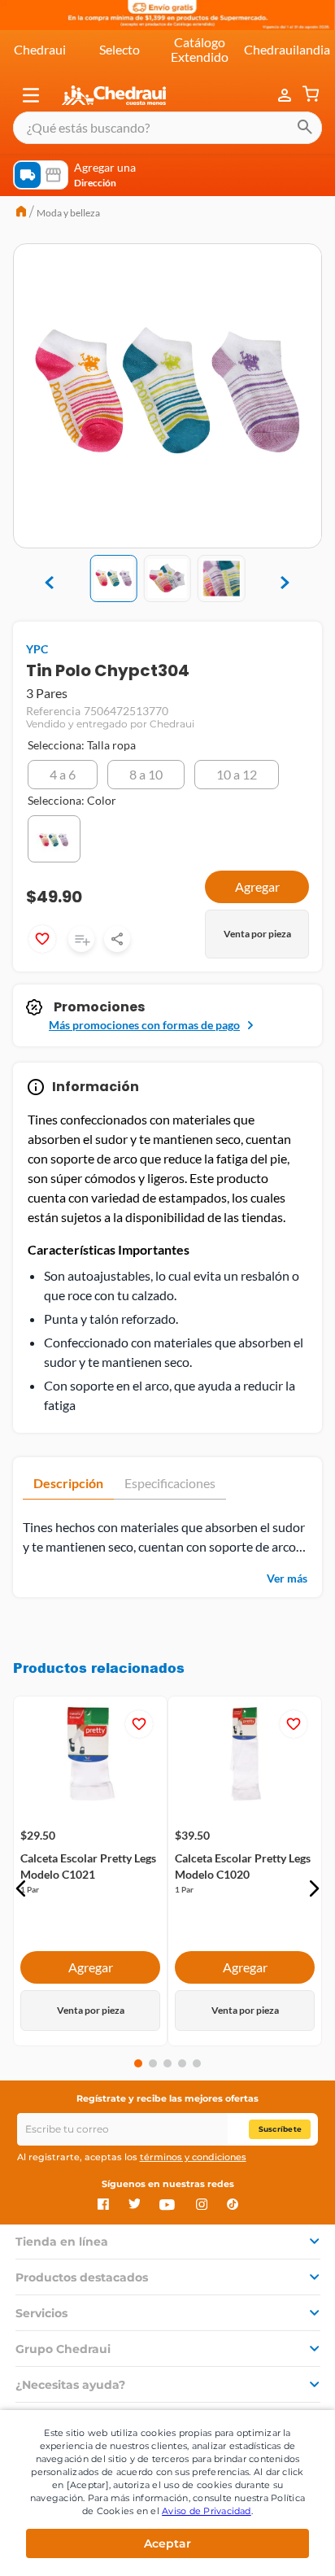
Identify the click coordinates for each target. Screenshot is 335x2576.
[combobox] (167, 128)
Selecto (120, 49)
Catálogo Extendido (200, 49)
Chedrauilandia (287, 49)
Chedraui (40, 49)
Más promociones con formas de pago (144, 1025)
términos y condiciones (193, 2157)
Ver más (287, 1578)
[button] (31, 95)
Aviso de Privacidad (207, 2511)
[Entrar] (286, 95)
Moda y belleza (68, 213)
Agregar (91, 1960)
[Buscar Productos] (305, 128)
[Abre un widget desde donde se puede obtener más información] (269, 2544)
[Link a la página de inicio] (21, 213)
